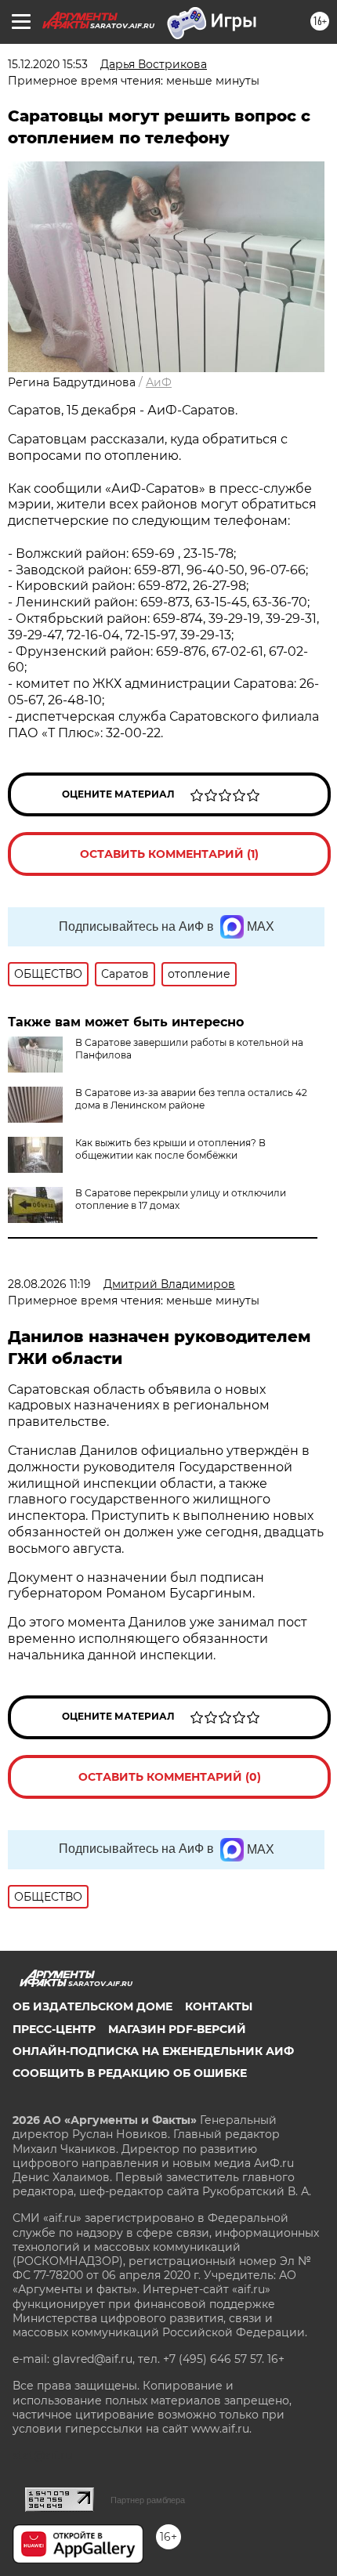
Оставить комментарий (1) (169, 854)
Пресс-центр (54, 2029)
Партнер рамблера (148, 2500)
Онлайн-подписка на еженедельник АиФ (153, 2051)
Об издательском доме (92, 2006)
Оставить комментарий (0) (170, 1777)
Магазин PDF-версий (177, 2029)
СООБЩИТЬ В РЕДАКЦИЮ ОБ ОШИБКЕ (130, 2073)
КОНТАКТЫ (219, 2006)
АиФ (159, 382)
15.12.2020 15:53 (48, 64)
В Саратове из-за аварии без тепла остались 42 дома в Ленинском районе (191, 1099)
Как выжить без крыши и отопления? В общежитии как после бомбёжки (170, 1149)
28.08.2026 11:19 (49, 1284)
